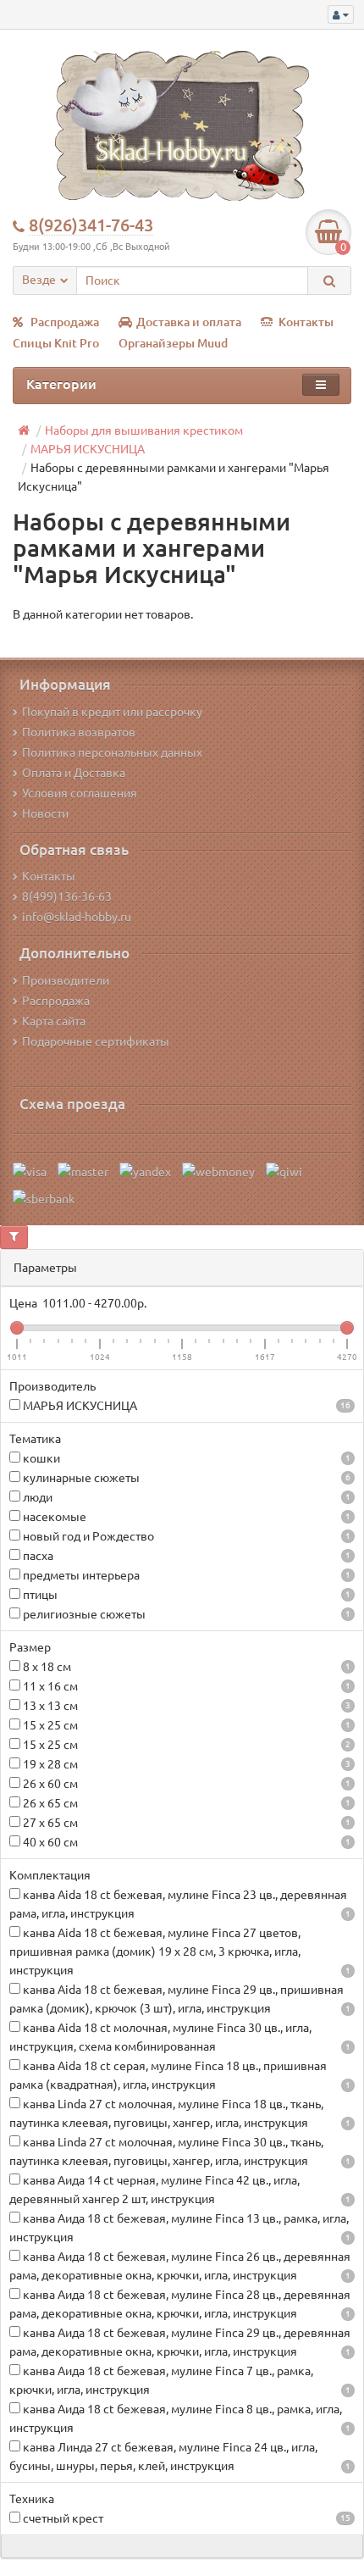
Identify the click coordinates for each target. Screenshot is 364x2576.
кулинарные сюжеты (185, 1478)
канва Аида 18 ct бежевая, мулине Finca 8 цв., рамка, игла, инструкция (180, 2418)
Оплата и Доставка (74, 773)
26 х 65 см (185, 1803)
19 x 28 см (185, 1764)
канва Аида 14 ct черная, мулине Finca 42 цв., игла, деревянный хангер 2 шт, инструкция (180, 2190)
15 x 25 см (185, 1725)
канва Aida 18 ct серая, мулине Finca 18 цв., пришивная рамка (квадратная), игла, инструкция (180, 2075)
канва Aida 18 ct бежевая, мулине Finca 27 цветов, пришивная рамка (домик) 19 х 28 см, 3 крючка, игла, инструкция (180, 1951)
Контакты (306, 322)
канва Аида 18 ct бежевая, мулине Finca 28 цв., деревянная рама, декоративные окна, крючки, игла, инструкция (180, 2304)
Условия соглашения (80, 793)
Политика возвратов (79, 732)
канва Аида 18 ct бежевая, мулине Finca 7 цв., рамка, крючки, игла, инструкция (180, 2380)
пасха (185, 1556)
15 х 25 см (185, 1745)
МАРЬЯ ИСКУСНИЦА (185, 1406)
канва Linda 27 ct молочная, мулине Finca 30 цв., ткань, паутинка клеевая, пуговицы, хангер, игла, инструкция (180, 2151)
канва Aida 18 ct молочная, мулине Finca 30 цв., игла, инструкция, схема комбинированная (180, 2037)
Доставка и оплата (189, 322)
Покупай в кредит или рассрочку (112, 712)
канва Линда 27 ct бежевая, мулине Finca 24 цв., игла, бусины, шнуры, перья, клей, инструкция (180, 2457)
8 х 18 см (185, 1667)
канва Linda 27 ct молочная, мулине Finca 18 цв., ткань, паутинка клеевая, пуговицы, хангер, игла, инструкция (180, 2113)
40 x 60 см (185, 1842)
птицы (185, 1595)
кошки (185, 1458)
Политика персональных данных (112, 752)
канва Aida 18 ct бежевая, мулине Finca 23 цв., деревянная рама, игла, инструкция (180, 1904)
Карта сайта (54, 1021)
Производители (66, 980)
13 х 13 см (185, 1706)
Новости (45, 813)
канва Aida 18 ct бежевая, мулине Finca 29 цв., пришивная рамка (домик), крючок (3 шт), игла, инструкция (180, 1999)
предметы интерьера (185, 1575)
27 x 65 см (185, 1823)
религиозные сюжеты (185, 1614)
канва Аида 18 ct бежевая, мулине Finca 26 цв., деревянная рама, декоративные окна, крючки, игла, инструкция (180, 2266)
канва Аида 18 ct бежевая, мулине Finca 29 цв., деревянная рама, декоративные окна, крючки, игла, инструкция (180, 2342)
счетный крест (185, 2518)
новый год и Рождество (185, 1536)
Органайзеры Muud (173, 343)
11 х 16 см (185, 1686)
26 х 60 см (185, 1784)
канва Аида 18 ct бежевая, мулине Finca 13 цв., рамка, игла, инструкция (180, 2228)
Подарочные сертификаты (96, 1041)
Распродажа (65, 322)
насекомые (185, 1517)
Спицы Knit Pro (56, 343)
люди (185, 1497)
